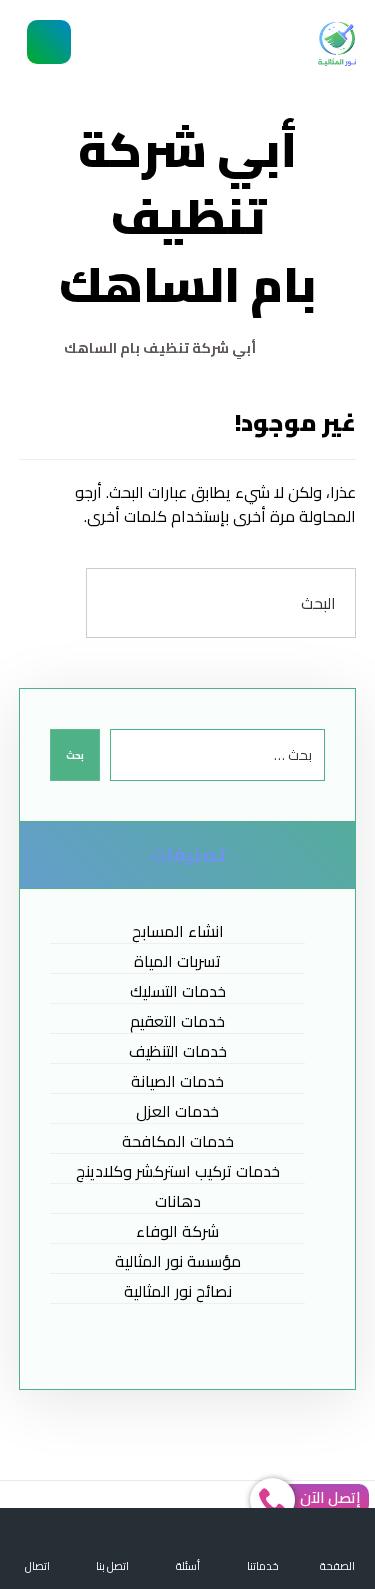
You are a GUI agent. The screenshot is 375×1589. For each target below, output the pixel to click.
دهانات (178, 1201)
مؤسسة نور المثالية (178, 1261)
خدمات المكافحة (178, 1141)
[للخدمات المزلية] (337, 44)
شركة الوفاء (177, 1231)
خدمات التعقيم (177, 1021)
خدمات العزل (177, 1111)
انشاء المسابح (178, 931)
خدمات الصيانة (177, 1081)
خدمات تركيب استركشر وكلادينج (178, 1171)
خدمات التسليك (178, 991)
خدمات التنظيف (178, 1051)
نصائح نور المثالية (178, 1291)
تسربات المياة (177, 961)
